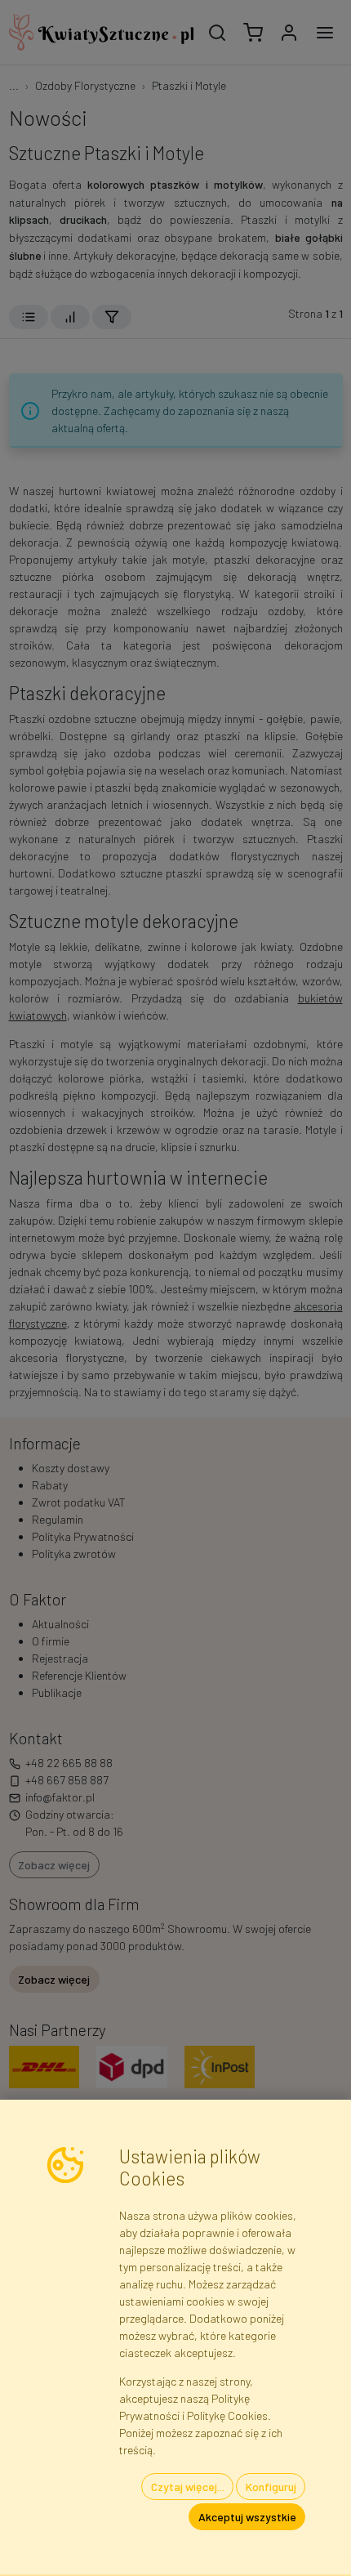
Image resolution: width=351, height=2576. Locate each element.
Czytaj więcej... (188, 2487)
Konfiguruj (271, 2487)
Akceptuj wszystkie (247, 2517)
